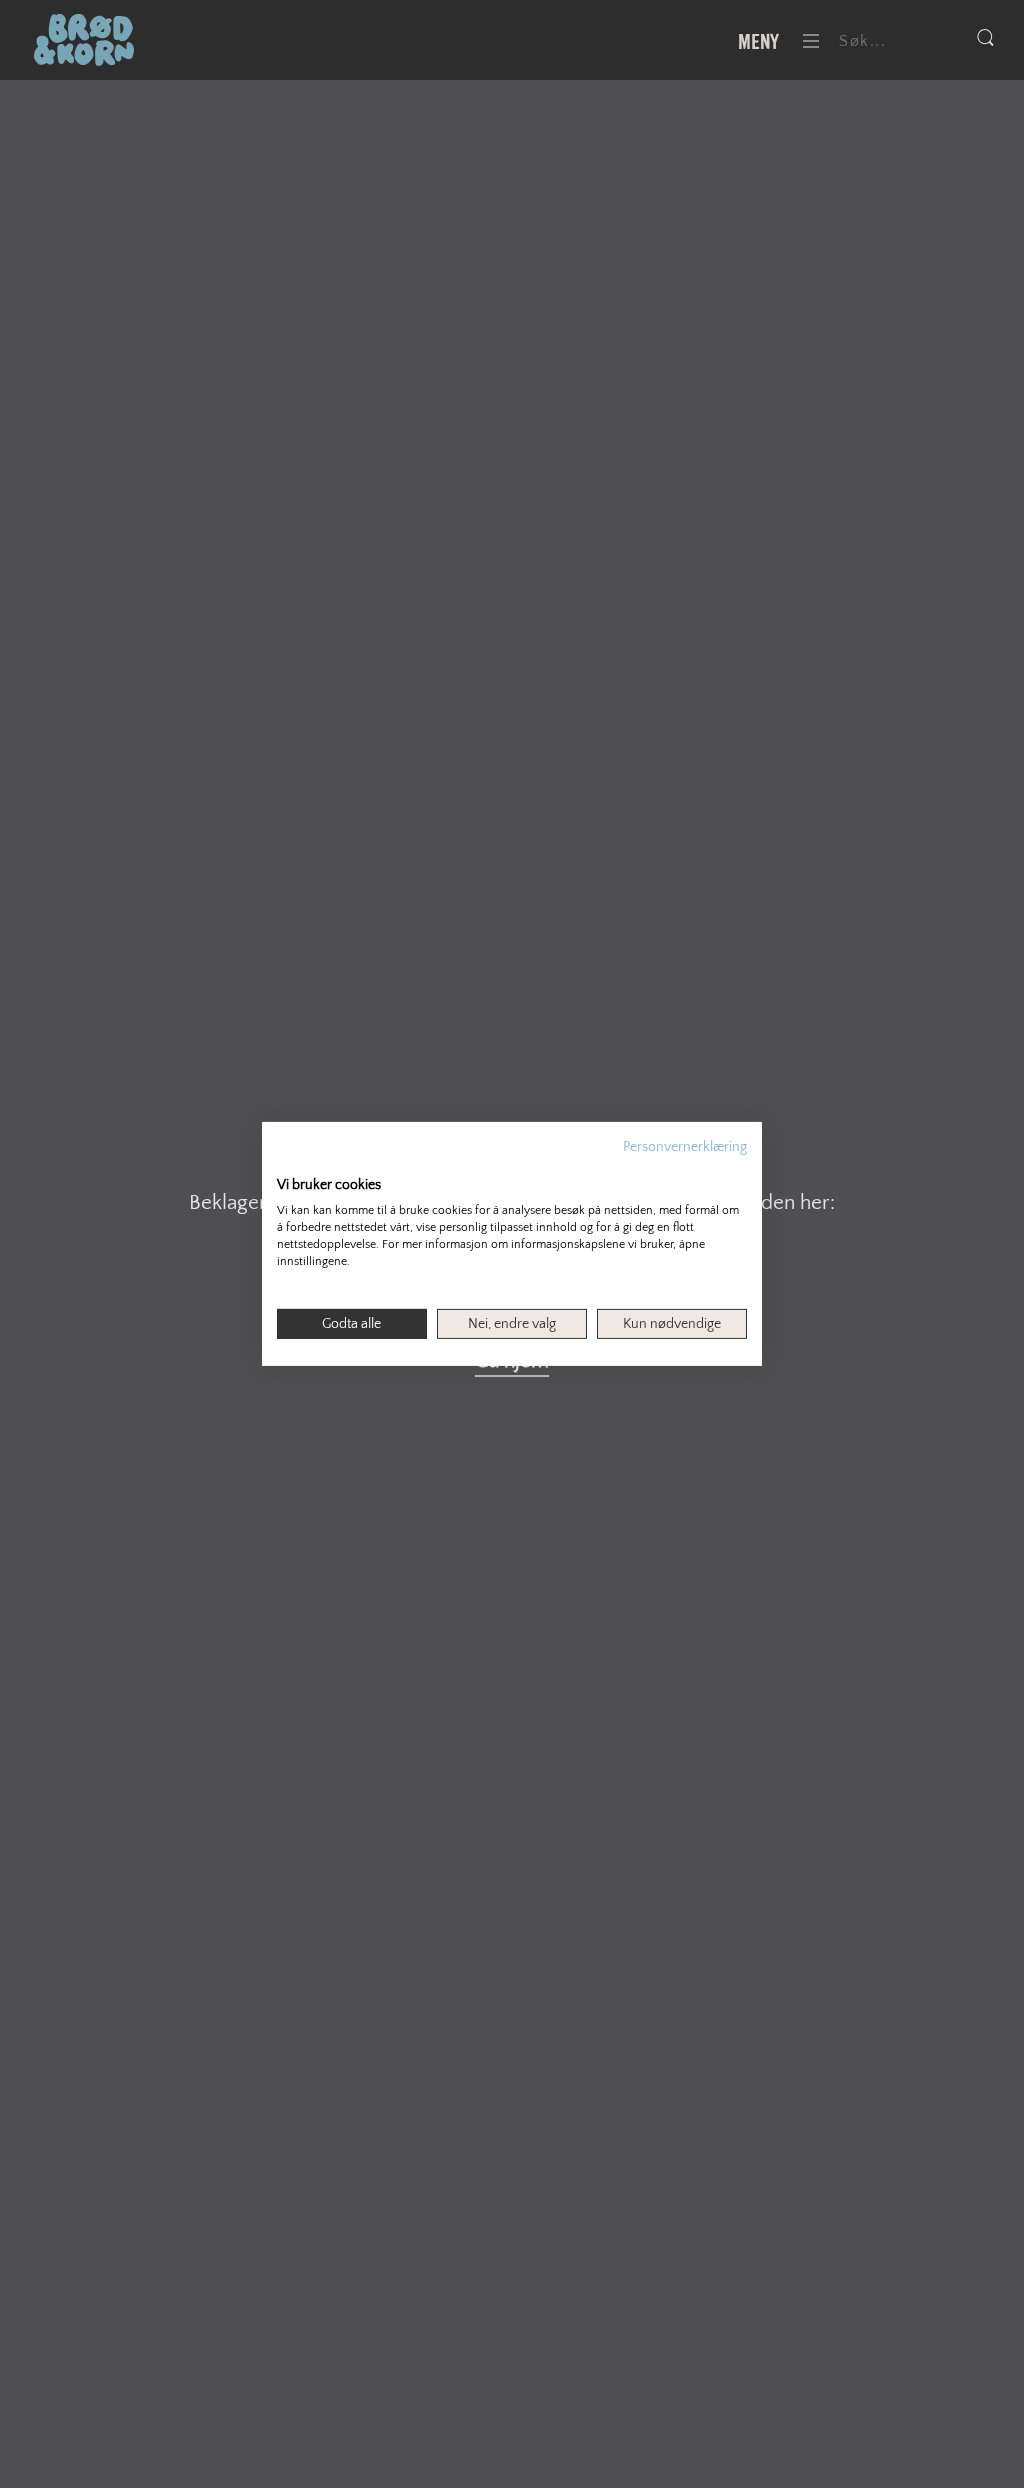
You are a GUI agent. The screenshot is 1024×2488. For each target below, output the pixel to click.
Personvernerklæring (685, 1147)
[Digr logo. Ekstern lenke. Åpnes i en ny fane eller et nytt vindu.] (290, 1164)
